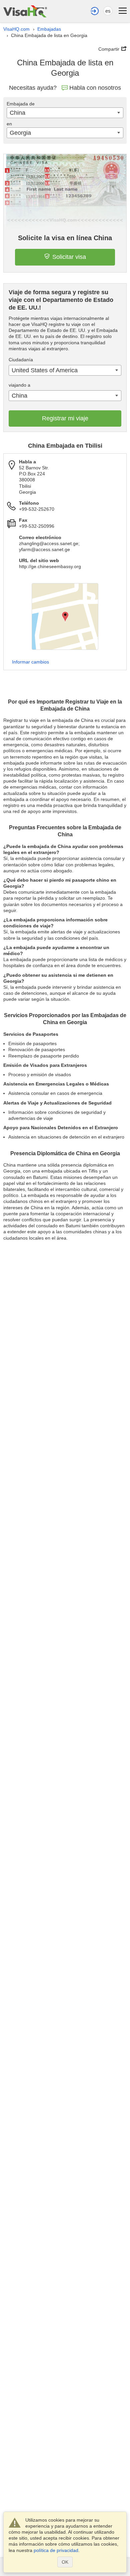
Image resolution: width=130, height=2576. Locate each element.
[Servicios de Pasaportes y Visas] (25, 11)
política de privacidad (56, 2550)
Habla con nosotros (95, 88)
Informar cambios (30, 662)
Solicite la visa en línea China (65, 238)
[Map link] (65, 616)
